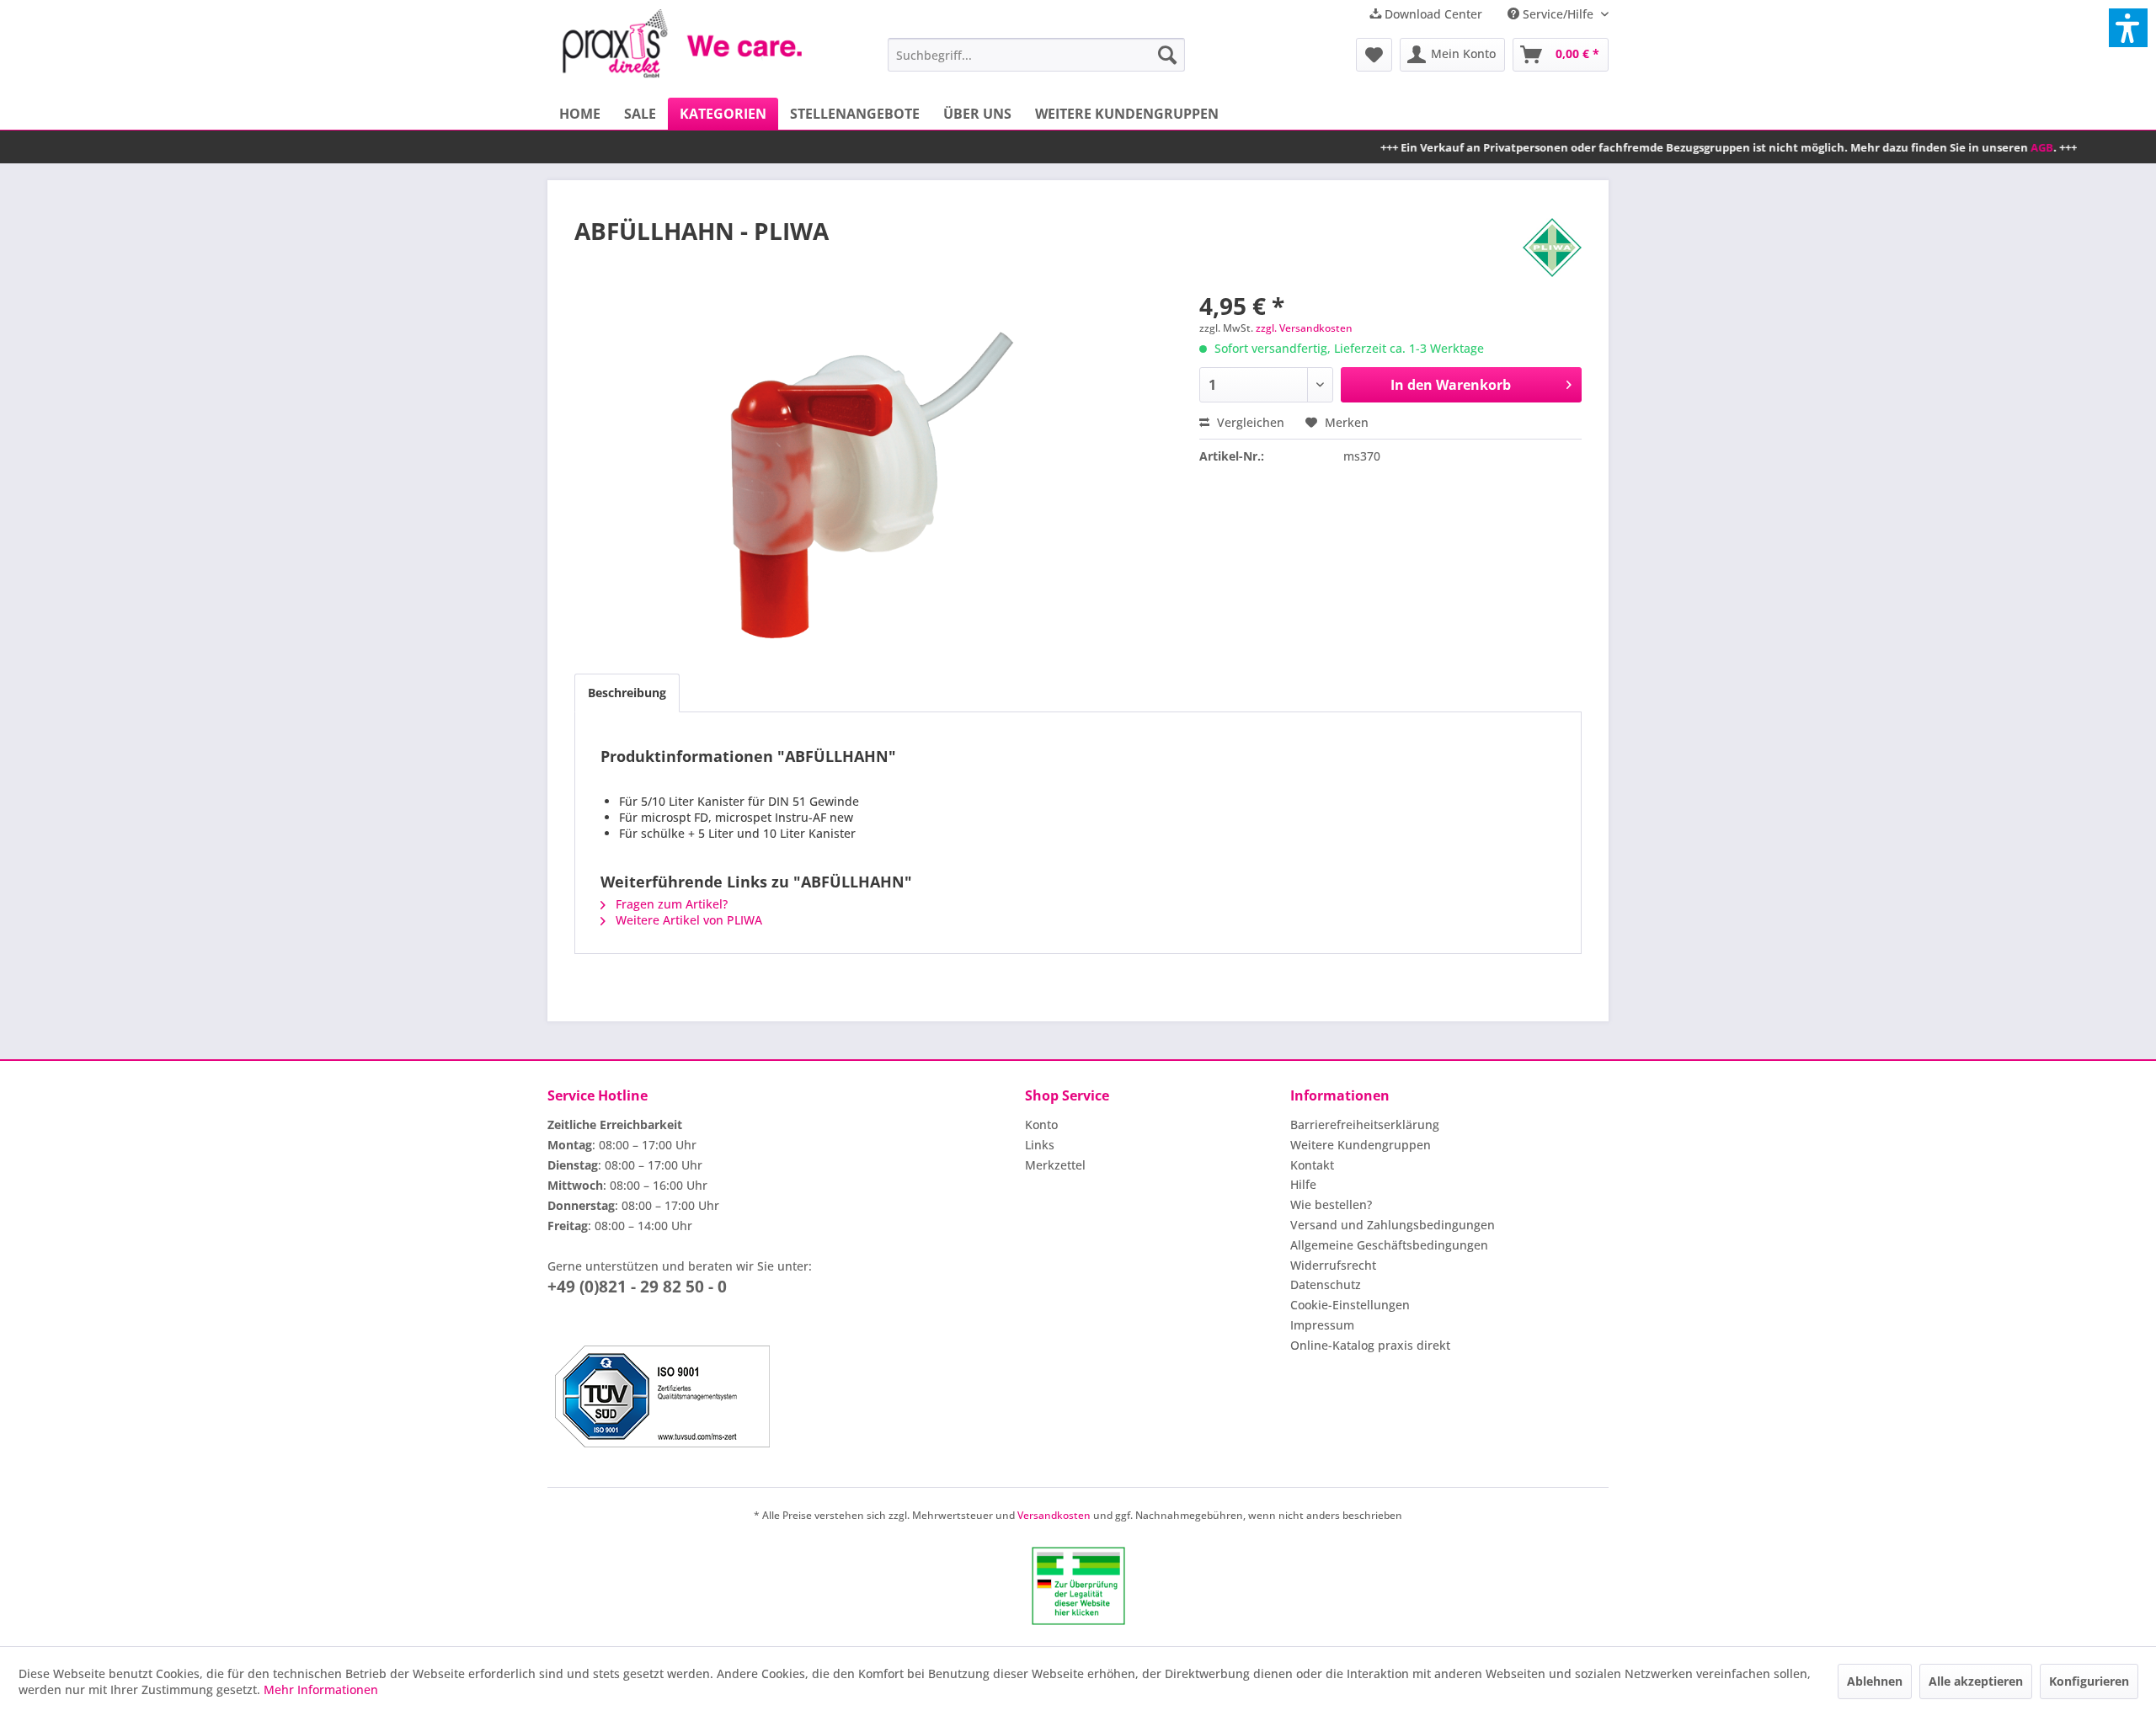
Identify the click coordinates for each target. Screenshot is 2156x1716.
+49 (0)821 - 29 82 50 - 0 (637, 1287)
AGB (1972, 147)
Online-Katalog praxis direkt (1370, 1345)
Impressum (1322, 1325)
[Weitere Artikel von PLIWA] (1552, 248)
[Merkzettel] (1374, 55)
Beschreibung (627, 693)
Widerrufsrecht (1333, 1265)
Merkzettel (1055, 1165)
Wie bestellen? (1331, 1204)
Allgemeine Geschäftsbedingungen (1389, 1245)
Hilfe (1303, 1184)
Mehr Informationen (321, 1689)
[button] (2128, 28)
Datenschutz (1326, 1284)
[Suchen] (1167, 55)
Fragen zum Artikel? (670, 904)
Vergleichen (1249, 422)
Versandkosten (1054, 1515)
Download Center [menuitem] (1432, 14)
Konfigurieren (2089, 1681)
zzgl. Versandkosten (1304, 328)
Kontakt (1312, 1165)
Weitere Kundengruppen (1361, 1145)
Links (1040, 1145)
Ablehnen (1875, 1681)
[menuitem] (1036, 55)
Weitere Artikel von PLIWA (687, 920)
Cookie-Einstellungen (1350, 1305)
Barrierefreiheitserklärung (1365, 1124)
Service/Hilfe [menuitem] (1558, 14)
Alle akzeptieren (1976, 1681)
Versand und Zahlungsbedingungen (1393, 1225)
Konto (1041, 1124)
